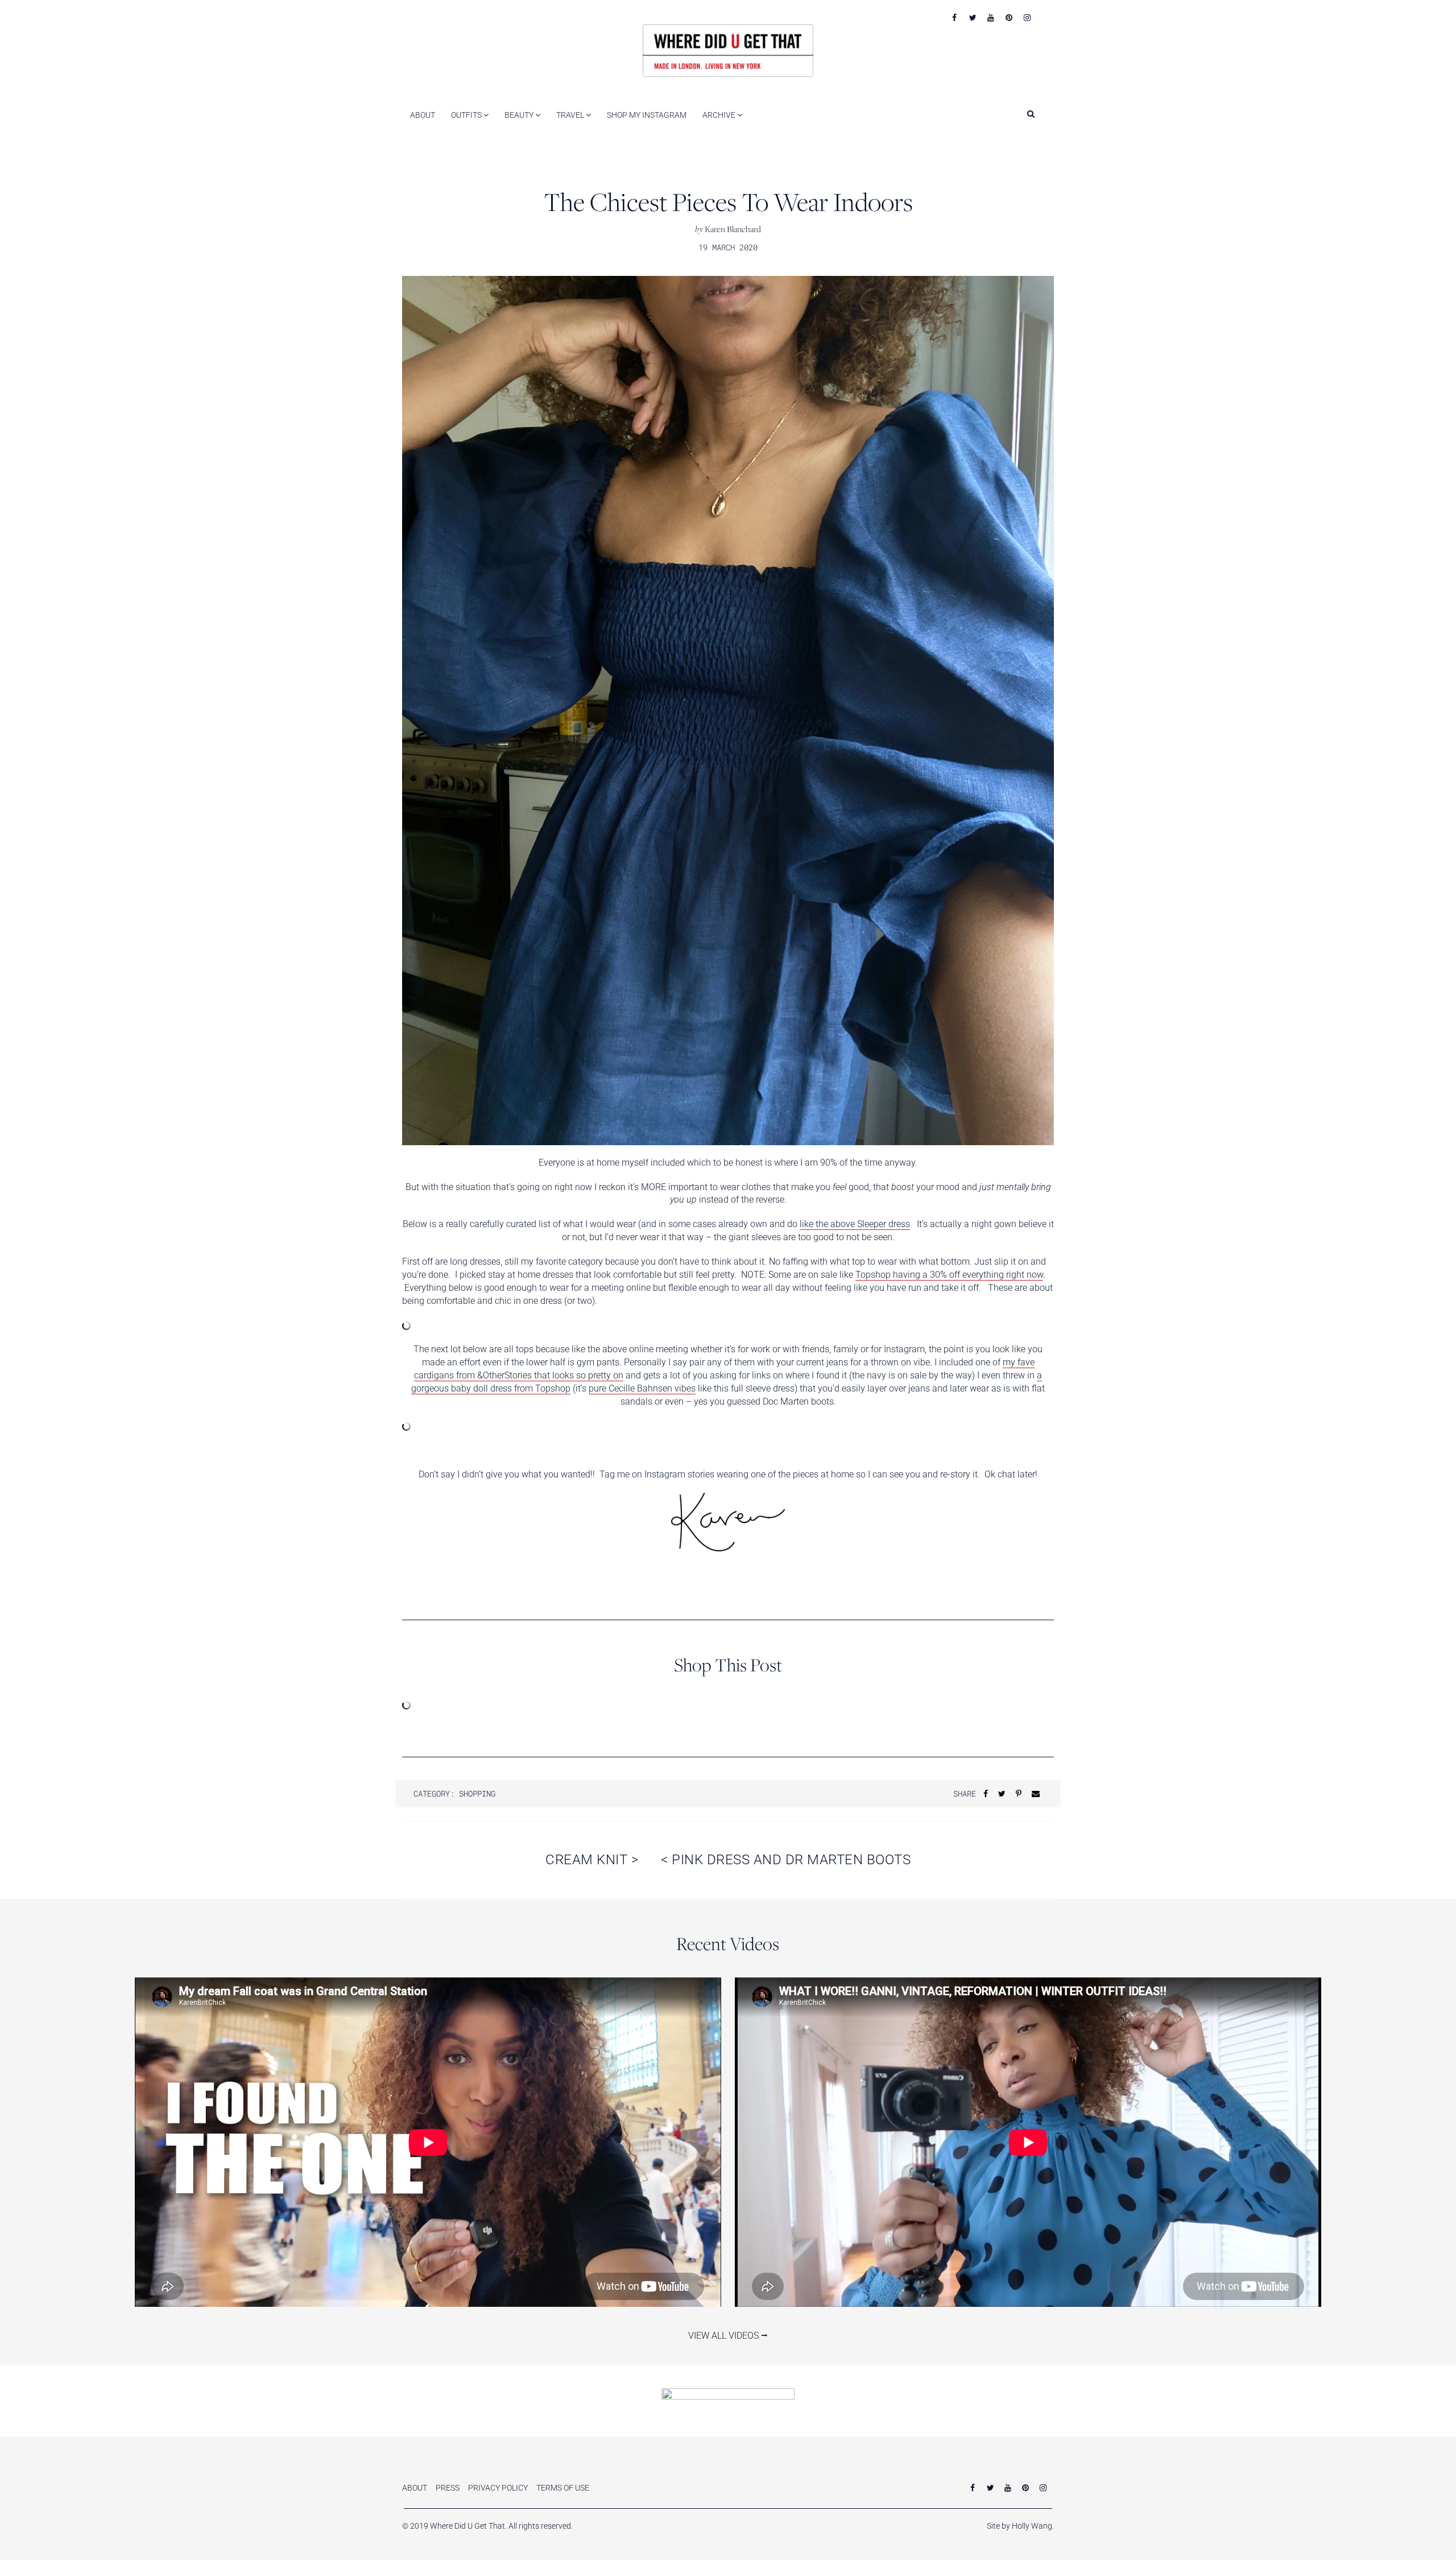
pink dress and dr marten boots (786, 1860)
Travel (571, 115)
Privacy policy (498, 2488)
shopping (477, 1793)
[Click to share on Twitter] (1002, 1793)
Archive (720, 115)
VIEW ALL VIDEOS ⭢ (728, 2336)
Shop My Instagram (647, 115)
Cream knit (592, 1860)
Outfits (467, 115)
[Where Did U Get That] (728, 50)
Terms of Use (563, 2488)
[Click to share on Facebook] (986, 1793)
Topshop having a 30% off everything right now (949, 1275)
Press (448, 2488)
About (423, 115)
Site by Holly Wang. (1020, 2526)
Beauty (520, 115)
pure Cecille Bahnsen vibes (642, 1388)
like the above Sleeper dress (855, 1224)
